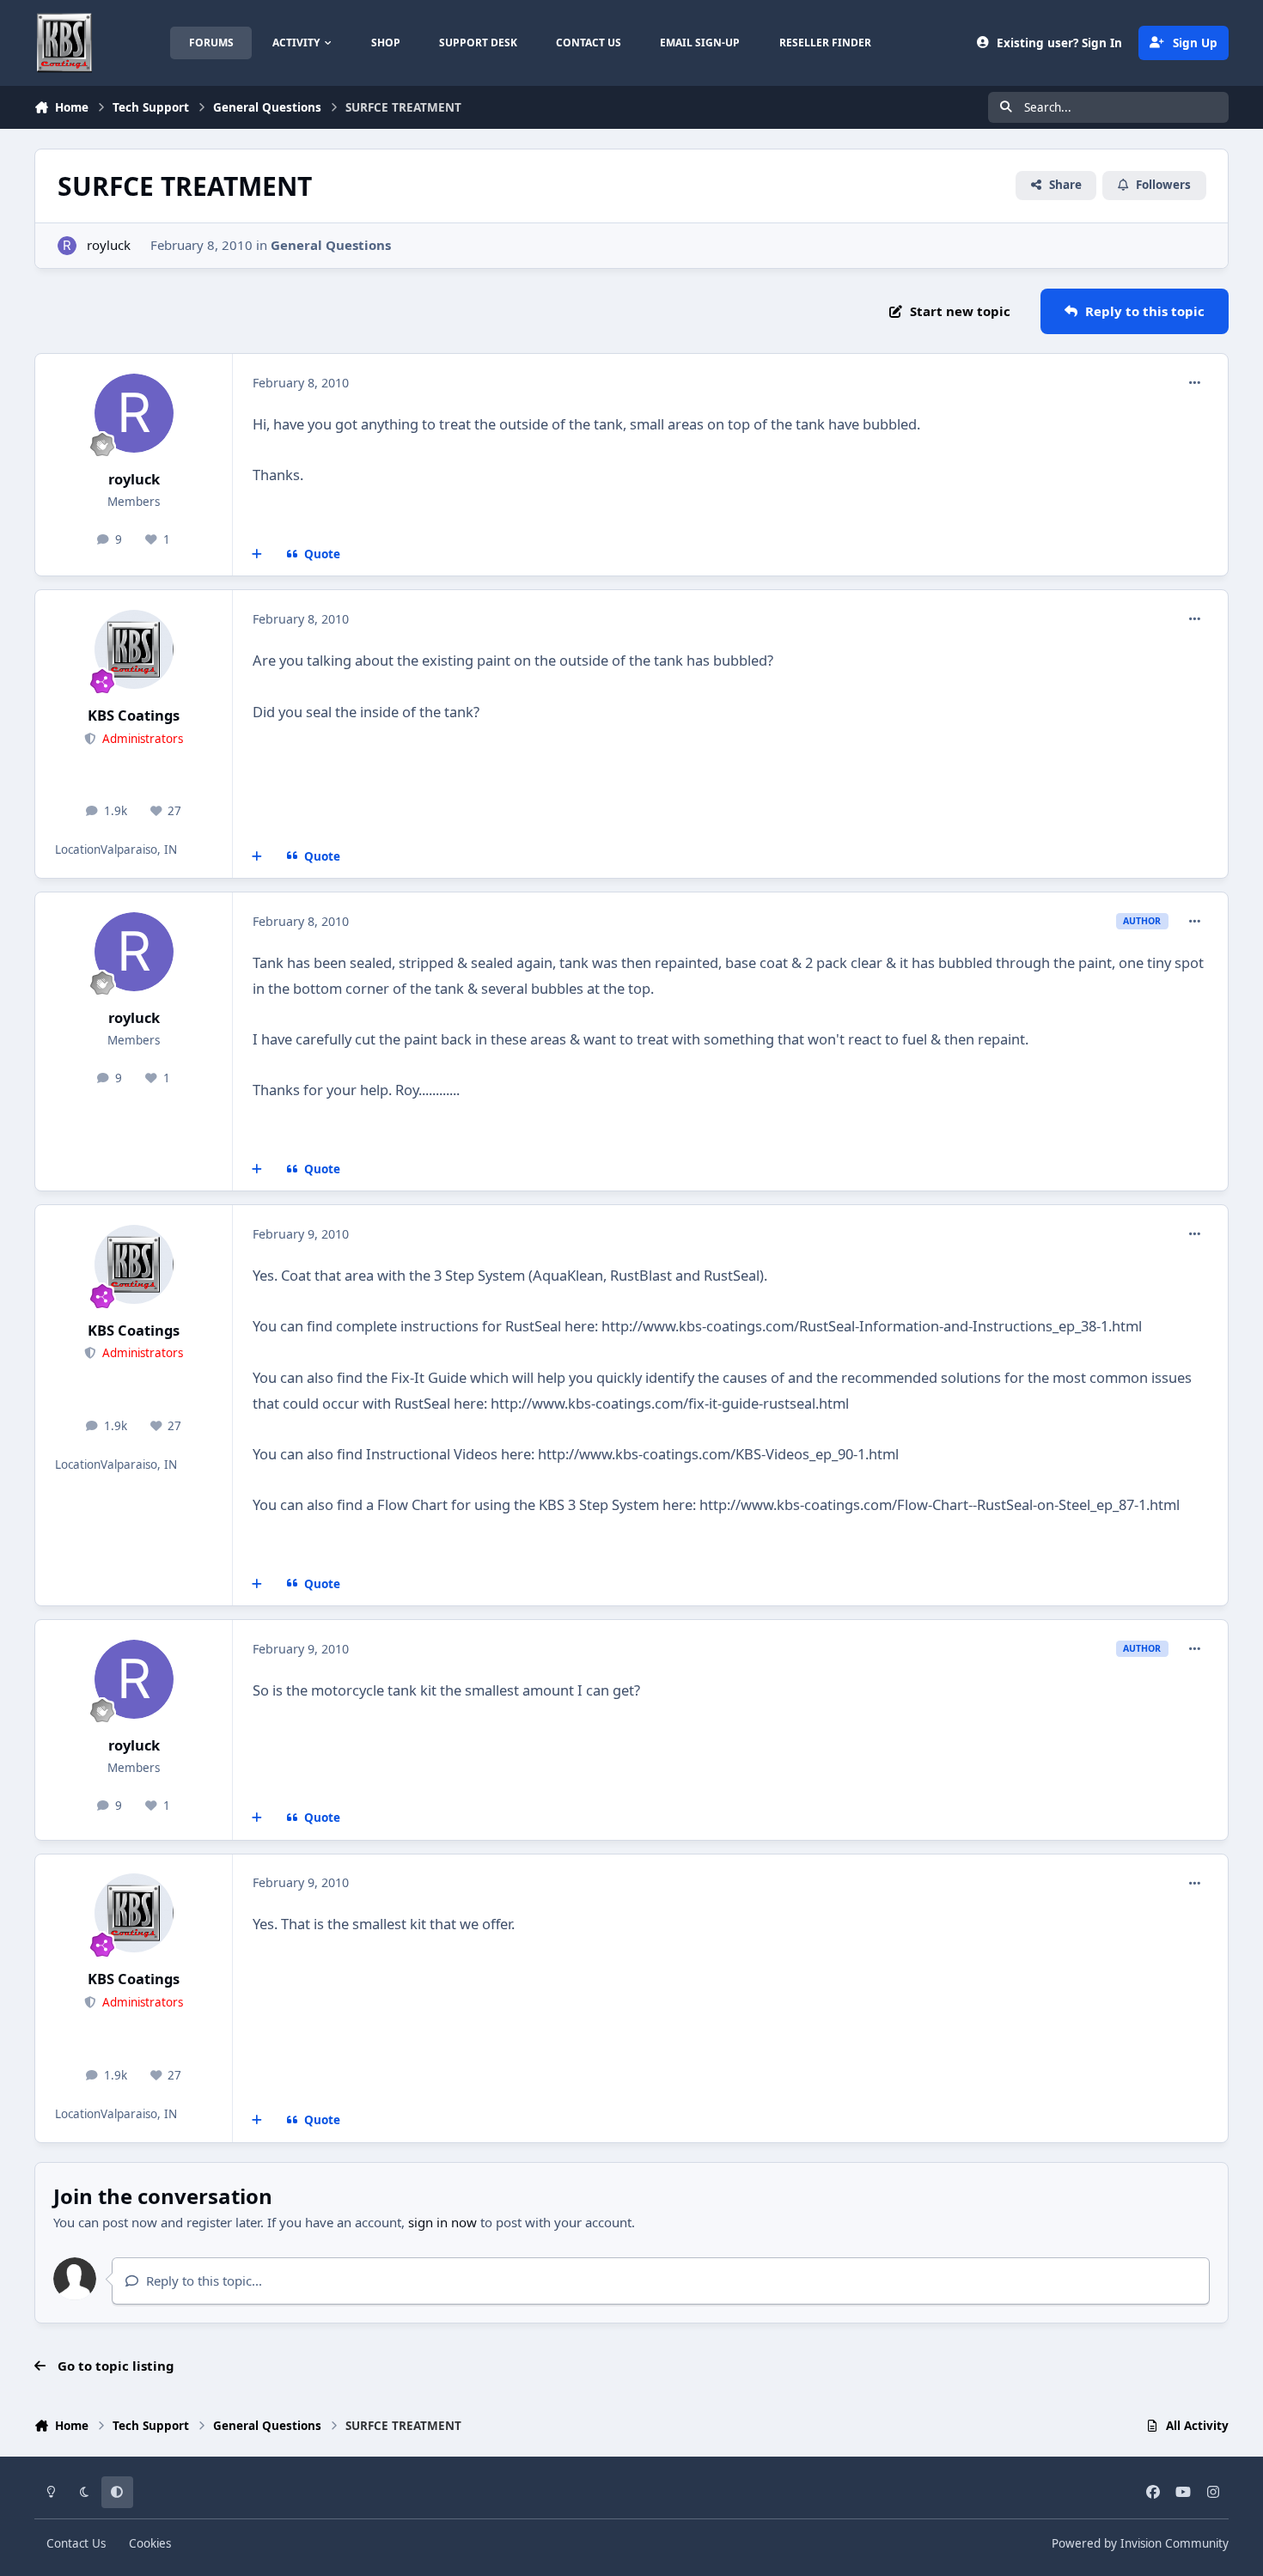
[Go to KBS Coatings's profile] (134, 649)
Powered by (1140, 2543)
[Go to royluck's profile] (67, 246)
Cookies (150, 2543)
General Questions (331, 245)
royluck (109, 245)
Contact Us (76, 2543)
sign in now (442, 2222)
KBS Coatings (134, 715)
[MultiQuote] (257, 555)
